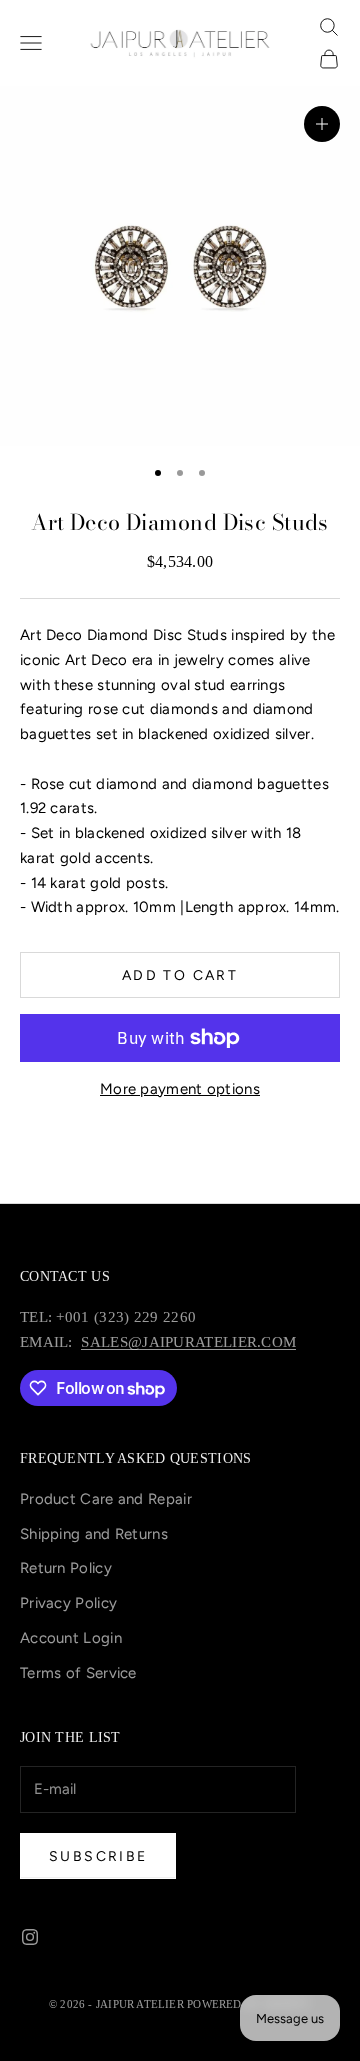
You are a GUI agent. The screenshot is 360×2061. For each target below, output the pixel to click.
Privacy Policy (68, 1603)
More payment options (180, 1089)
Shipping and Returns (94, 1534)
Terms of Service (78, 1673)
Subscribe (98, 1856)
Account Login (71, 1638)
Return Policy (66, 1568)
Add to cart (180, 975)
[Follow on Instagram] (30, 1937)
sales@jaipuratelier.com (188, 1342)
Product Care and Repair (106, 1499)
